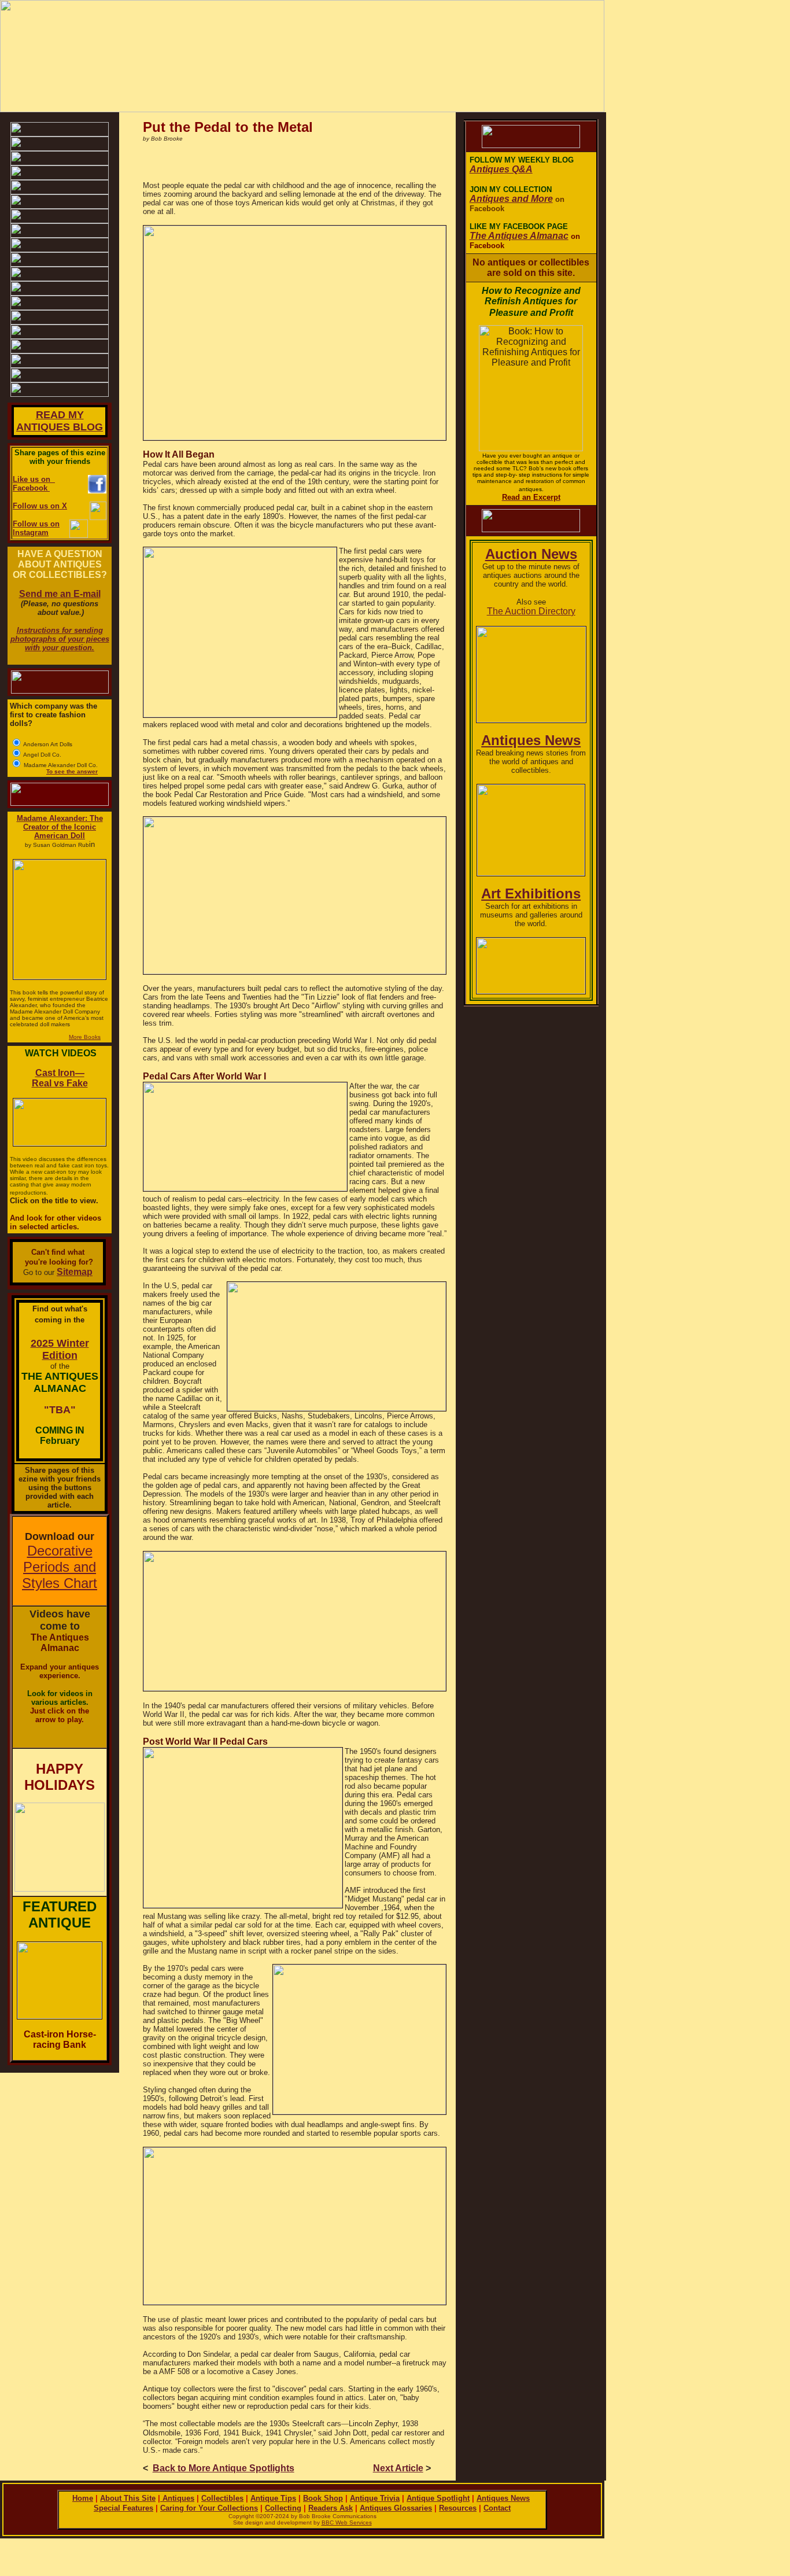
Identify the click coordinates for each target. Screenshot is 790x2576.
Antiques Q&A (501, 169)
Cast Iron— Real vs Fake (60, 1078)
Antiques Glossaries (396, 2508)
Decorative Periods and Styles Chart (60, 1567)
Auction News (531, 554)
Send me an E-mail (60, 594)
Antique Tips (273, 2498)
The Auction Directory (531, 611)
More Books (85, 1037)
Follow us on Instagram (36, 528)
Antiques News (531, 740)
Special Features (123, 2508)
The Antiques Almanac (519, 236)
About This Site (128, 2498)
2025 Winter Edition (60, 1349)
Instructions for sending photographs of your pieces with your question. (60, 639)
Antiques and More (511, 199)
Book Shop (323, 2498)
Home (83, 2498)
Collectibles (222, 2498)
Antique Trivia (375, 2498)
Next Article (398, 2468)
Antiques (177, 2498)
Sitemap (75, 1272)
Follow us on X (40, 506)
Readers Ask (331, 2508)
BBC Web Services (347, 2522)
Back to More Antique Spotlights (224, 2468)
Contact (497, 2508)
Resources (458, 2508)
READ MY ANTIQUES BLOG (60, 421)
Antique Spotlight (438, 2498)
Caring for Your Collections (209, 2508)
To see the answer (72, 771)
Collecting (283, 2508)
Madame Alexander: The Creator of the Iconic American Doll (60, 827)
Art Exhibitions (531, 893)
